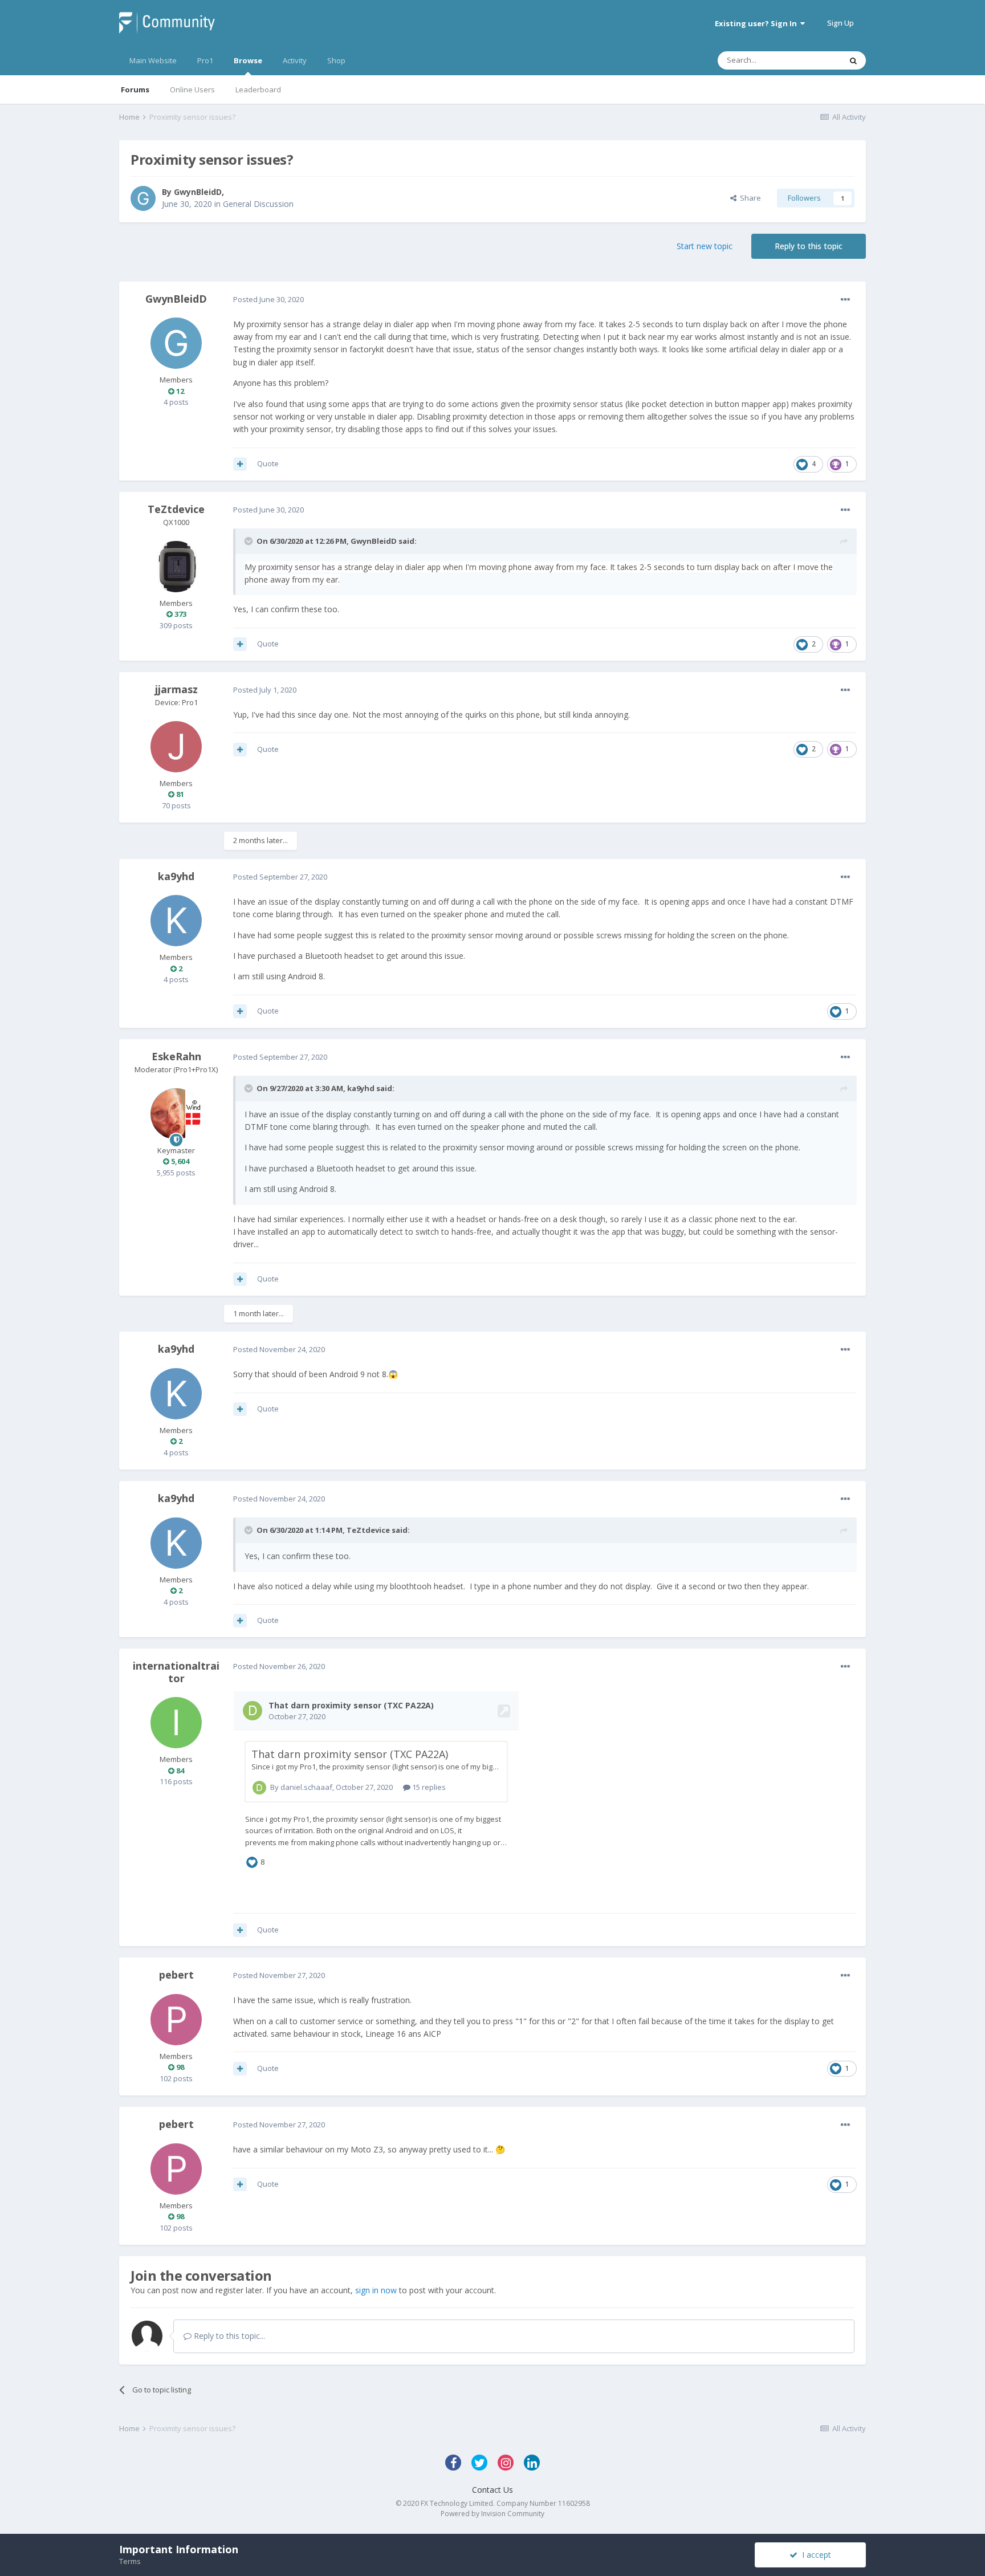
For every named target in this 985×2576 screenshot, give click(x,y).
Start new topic (705, 246)
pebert (176, 1975)
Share (749, 198)
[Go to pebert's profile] (176, 2020)
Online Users (192, 89)
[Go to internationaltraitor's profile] (176, 1723)
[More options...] (845, 300)
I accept (814, 2555)
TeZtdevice (176, 509)
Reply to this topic (809, 246)
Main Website (153, 60)
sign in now (376, 2290)
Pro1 (205, 60)
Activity (295, 60)
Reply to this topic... (228, 2336)
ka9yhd (176, 876)
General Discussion (258, 204)
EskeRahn (176, 1056)
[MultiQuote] (240, 464)
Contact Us (492, 2490)
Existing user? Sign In (758, 23)
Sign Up (840, 23)
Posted (268, 299)
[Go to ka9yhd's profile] (176, 921)
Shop (336, 60)
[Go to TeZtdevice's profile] (176, 567)
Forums (135, 89)
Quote (268, 463)
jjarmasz (176, 689)
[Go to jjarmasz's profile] (176, 747)
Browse (248, 60)
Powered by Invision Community (492, 2514)
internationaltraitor (176, 1672)
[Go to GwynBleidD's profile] (143, 198)
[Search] (853, 60)
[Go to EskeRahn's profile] (176, 1114)
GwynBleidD (198, 192)
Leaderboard (258, 89)
